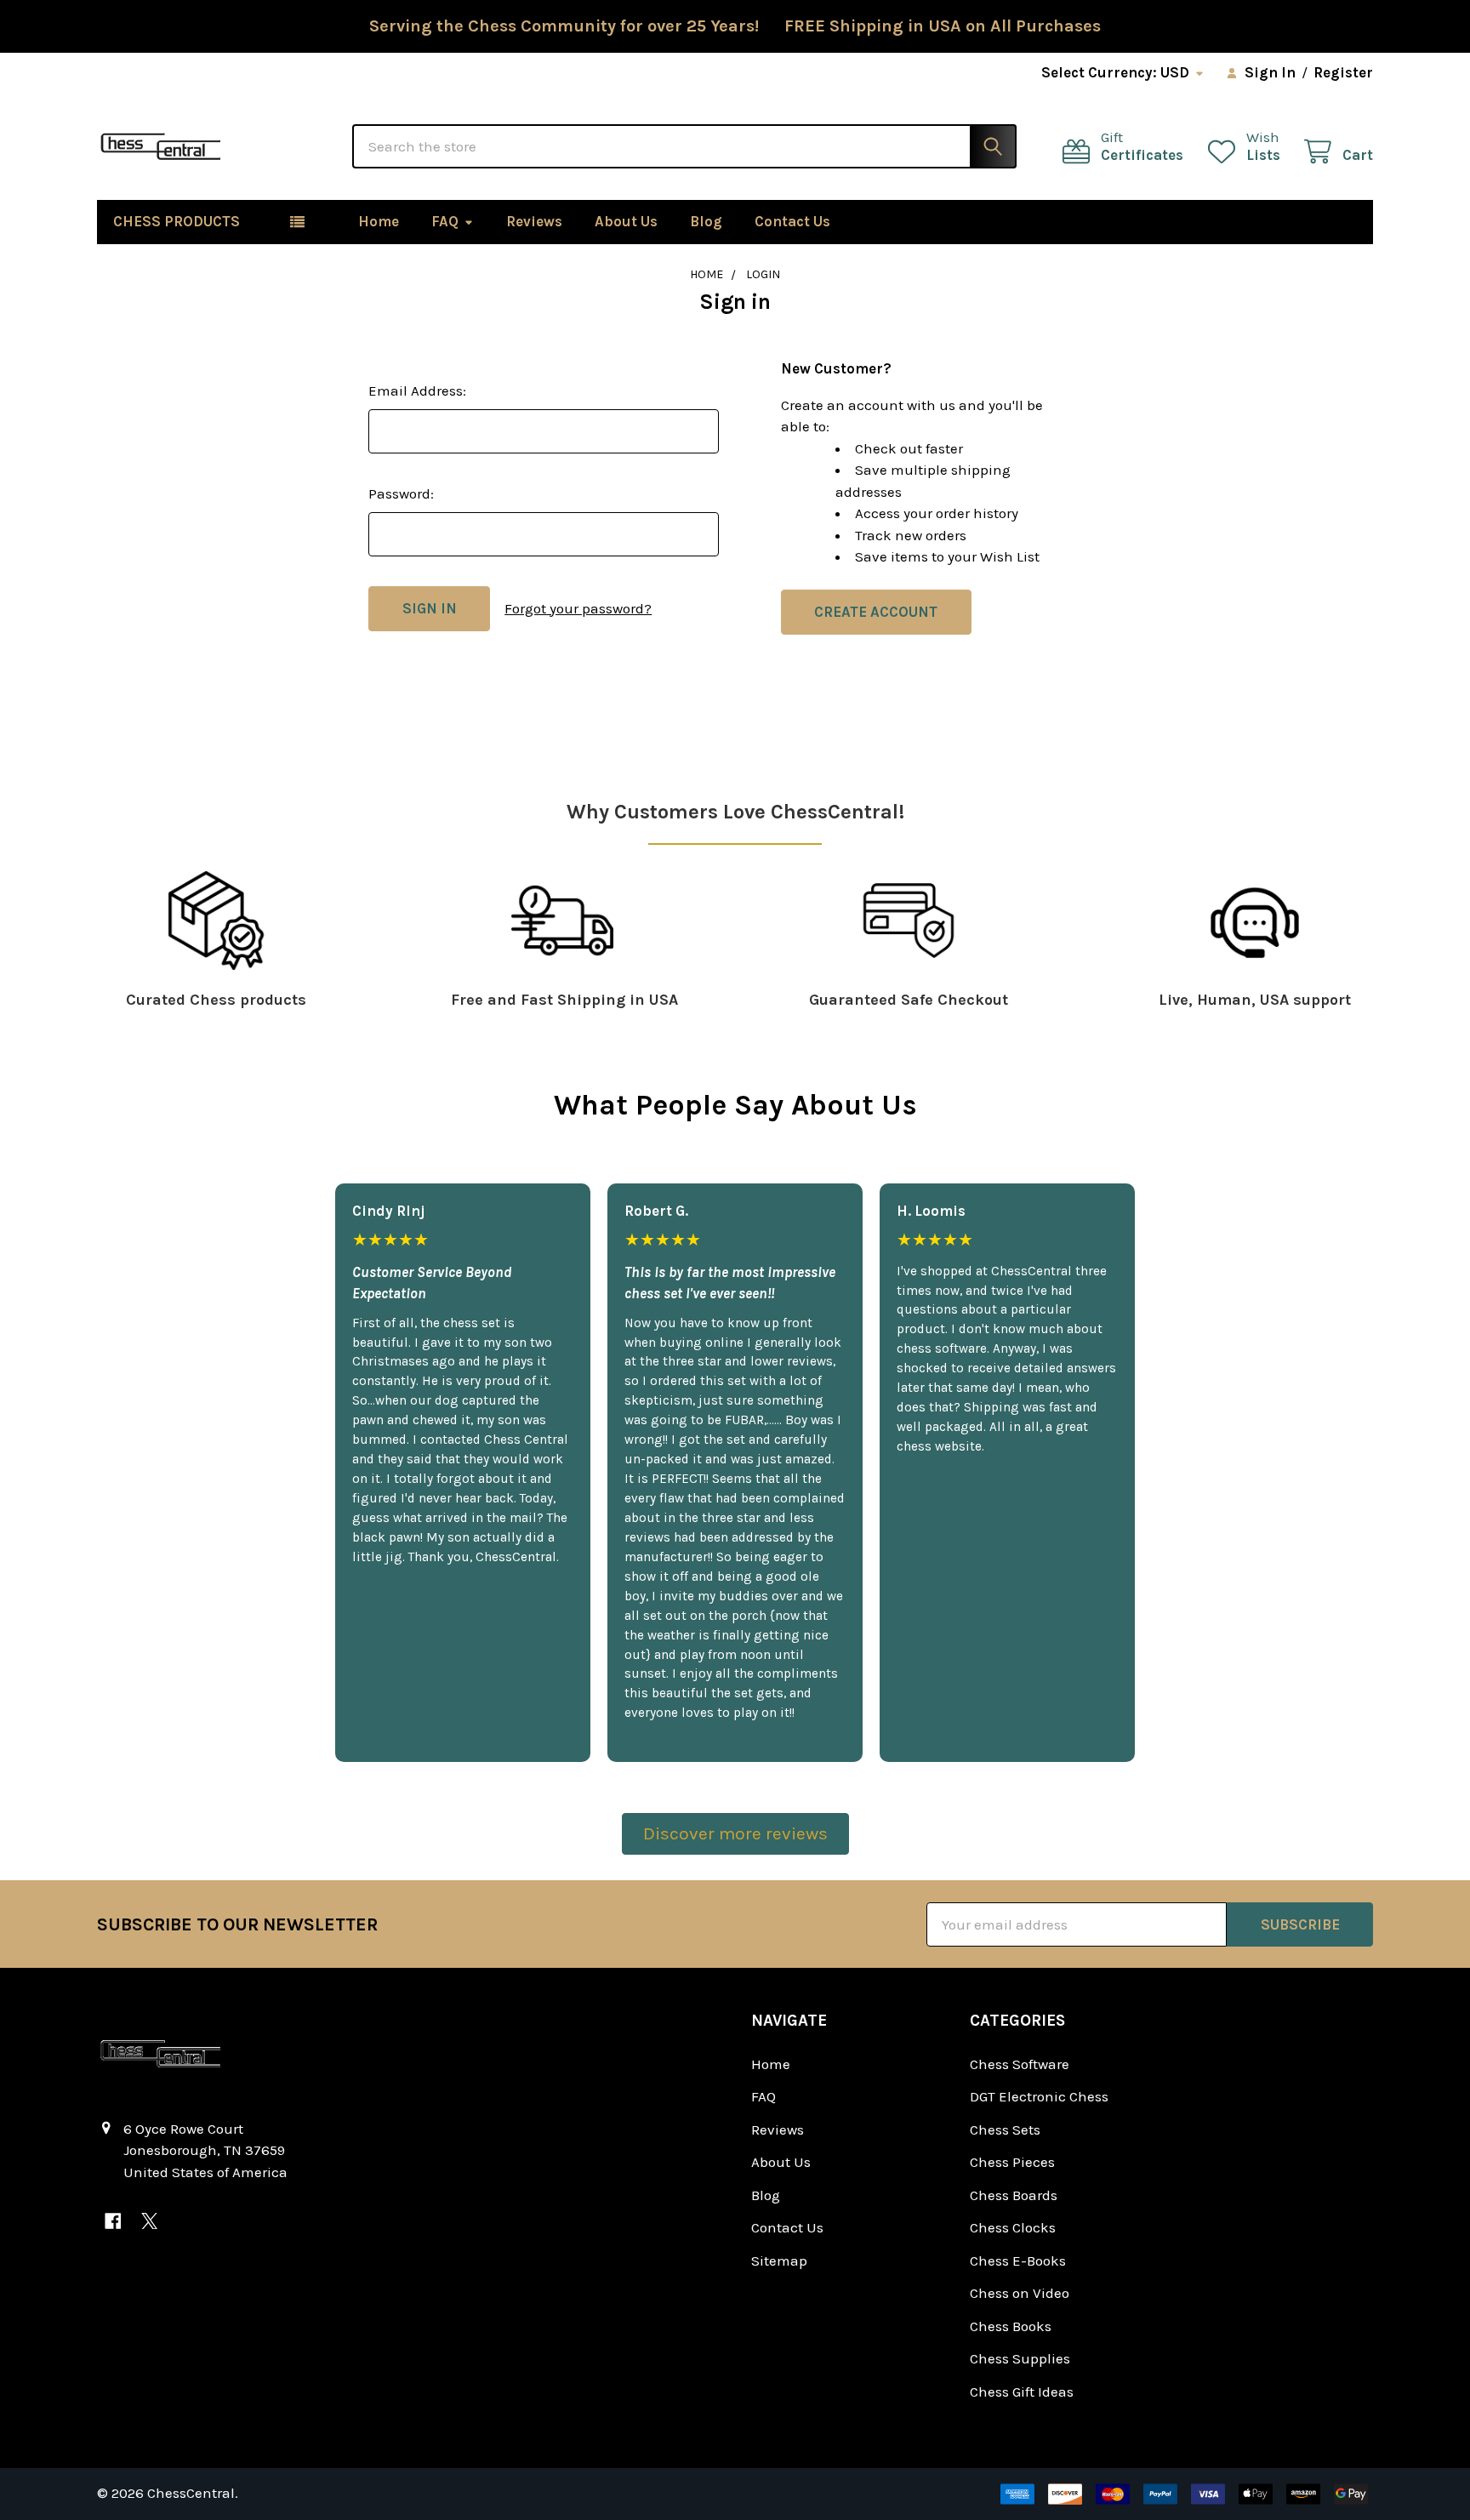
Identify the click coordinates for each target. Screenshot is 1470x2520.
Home (379, 221)
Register (1343, 72)
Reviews (534, 221)
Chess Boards (1014, 2195)
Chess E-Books (1018, 2261)
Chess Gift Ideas (1022, 2392)
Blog (706, 221)
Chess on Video (1020, 2293)
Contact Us (792, 221)
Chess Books (1011, 2326)
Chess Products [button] (177, 221)
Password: (401, 493)
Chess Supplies (1020, 2358)
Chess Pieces (1012, 2162)
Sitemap (779, 2261)
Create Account (876, 612)
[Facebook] (113, 2221)
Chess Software (1020, 2064)
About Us (626, 221)
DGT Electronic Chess (1039, 2096)
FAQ (445, 221)
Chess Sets (1005, 2129)
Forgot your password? (578, 608)
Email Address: (417, 391)
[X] (149, 2221)
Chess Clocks (1013, 2227)
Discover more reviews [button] (735, 1833)
